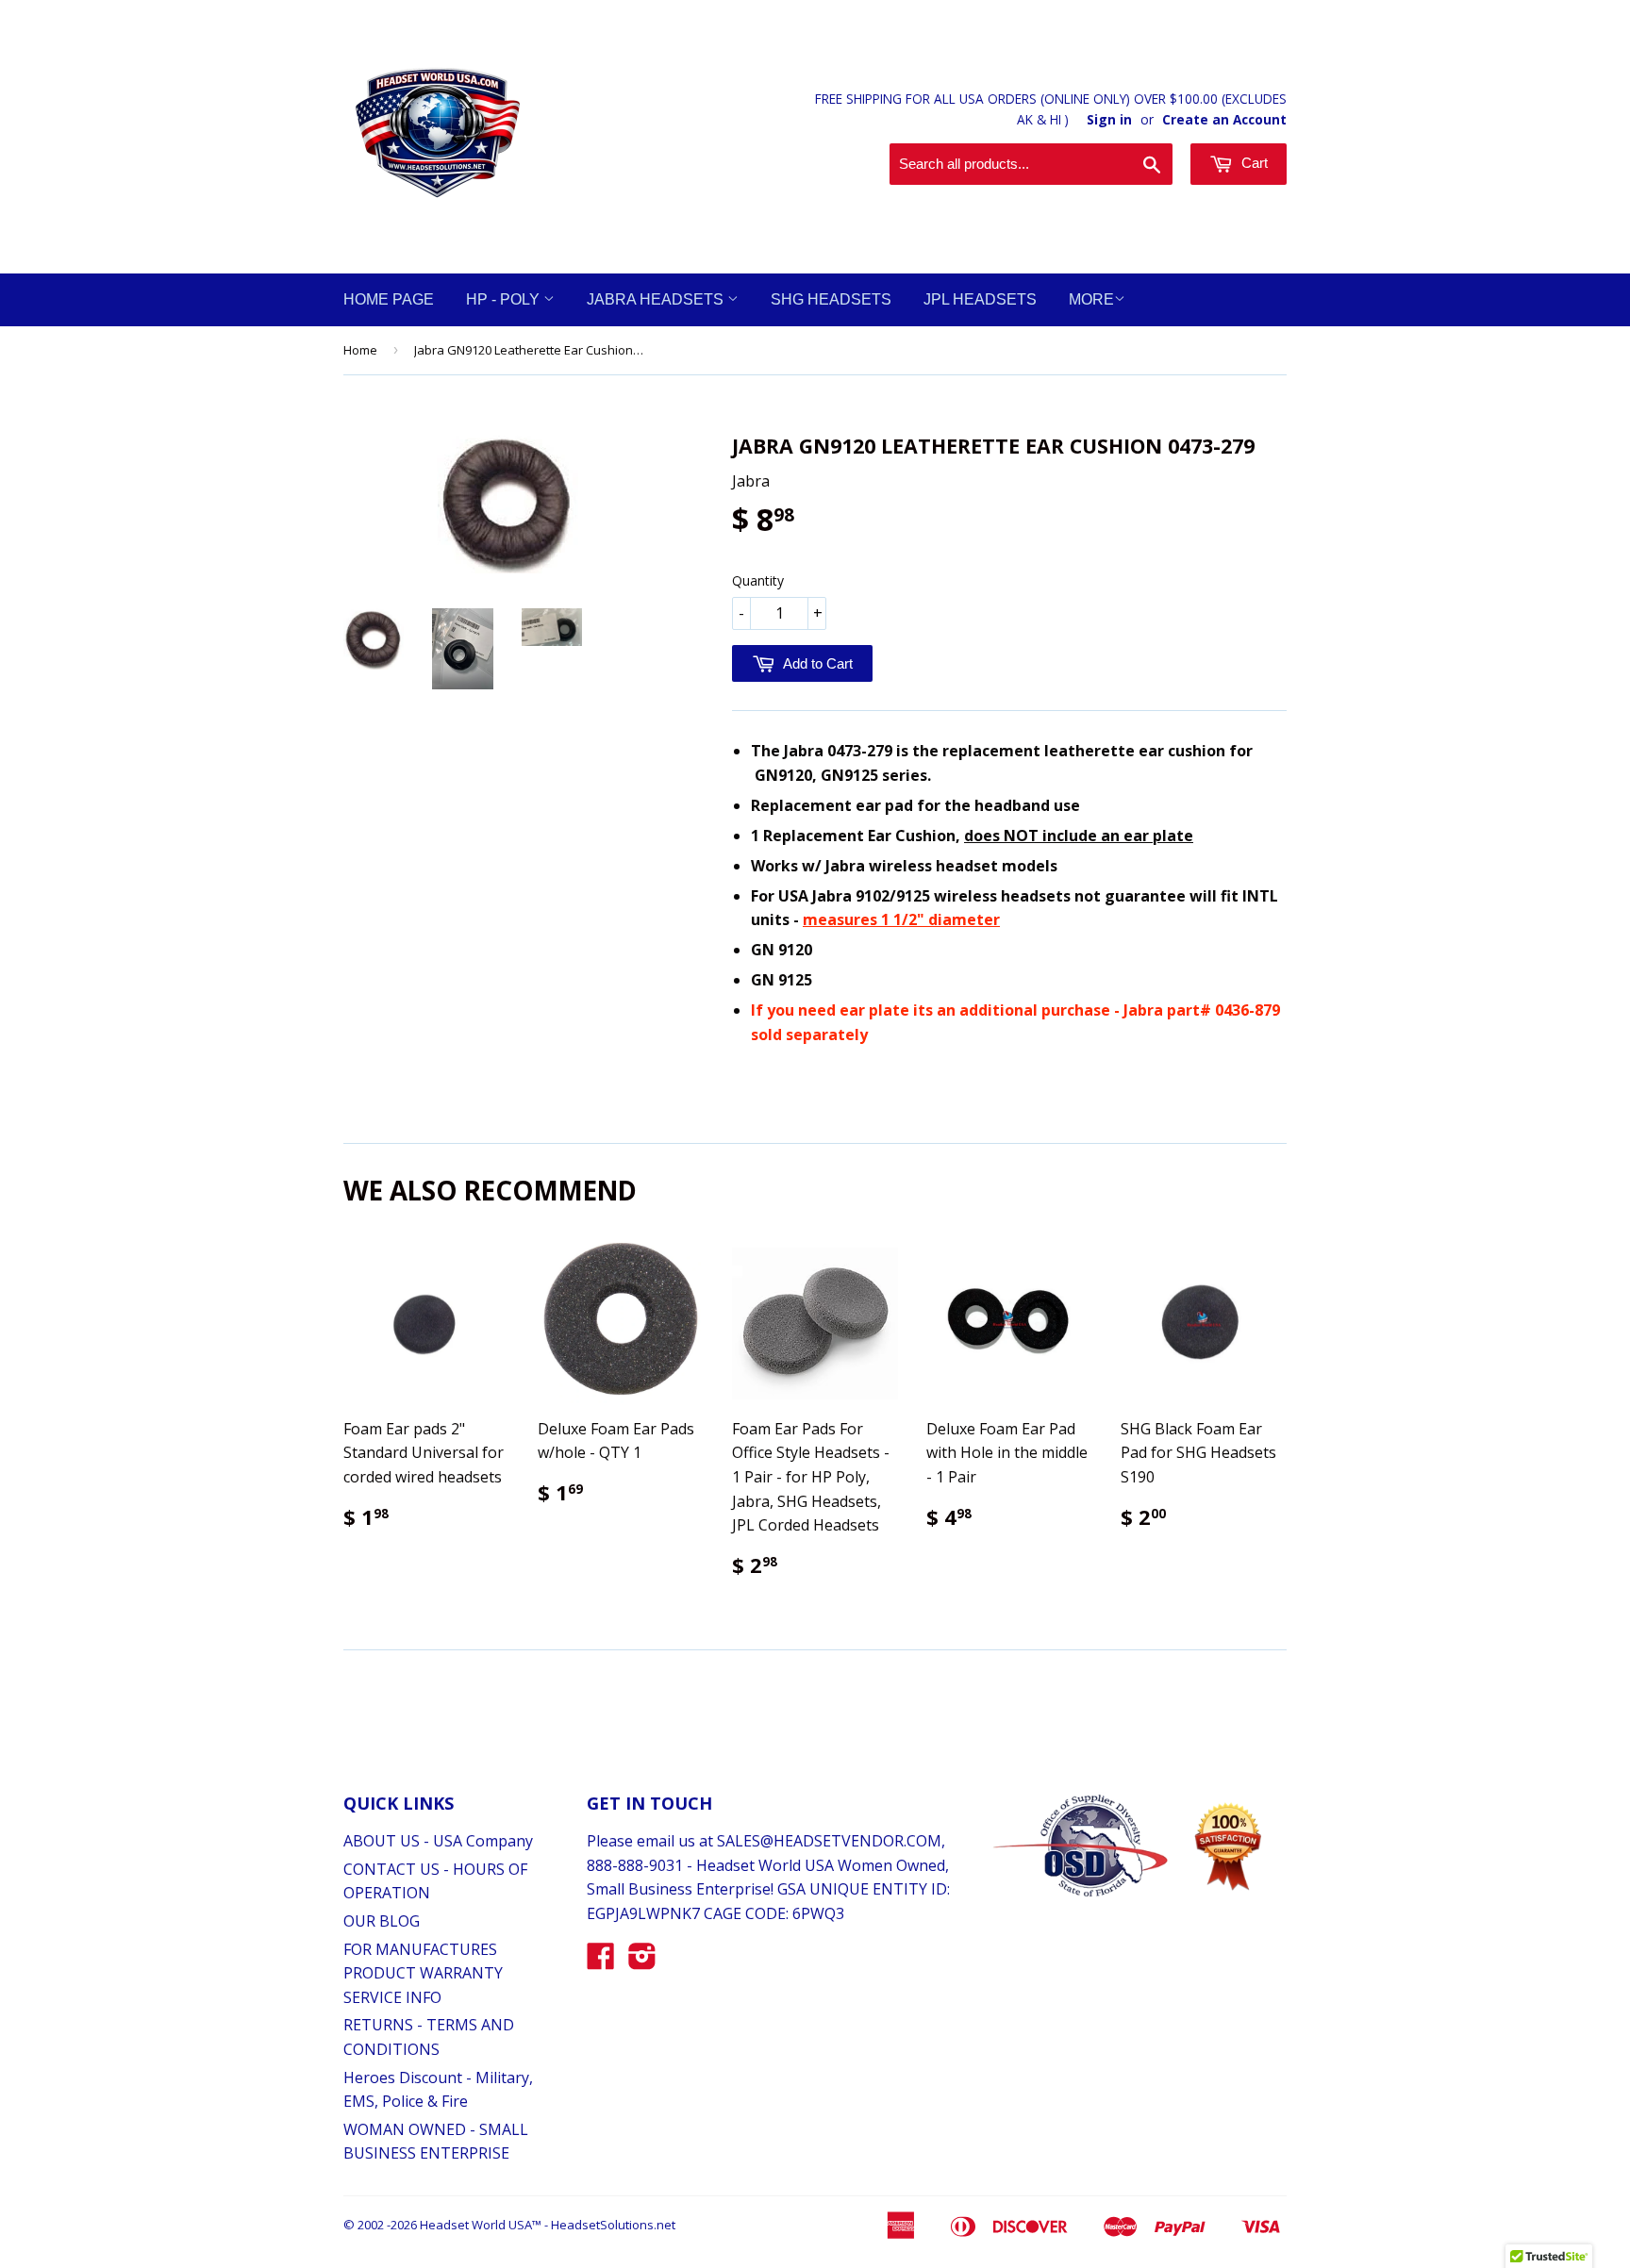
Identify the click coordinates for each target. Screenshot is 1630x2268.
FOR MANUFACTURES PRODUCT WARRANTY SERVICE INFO (423, 1973)
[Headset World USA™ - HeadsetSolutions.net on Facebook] (601, 1962)
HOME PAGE (389, 299)
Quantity (758, 580)
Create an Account (1224, 119)
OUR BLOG (382, 1921)
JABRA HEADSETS (657, 299)
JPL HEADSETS (980, 299)
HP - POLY (505, 299)
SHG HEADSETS (831, 299)
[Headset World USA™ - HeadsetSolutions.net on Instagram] (642, 1962)
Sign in (1109, 119)
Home (360, 350)
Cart (1253, 163)
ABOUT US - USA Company (438, 1841)
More (1091, 299)
